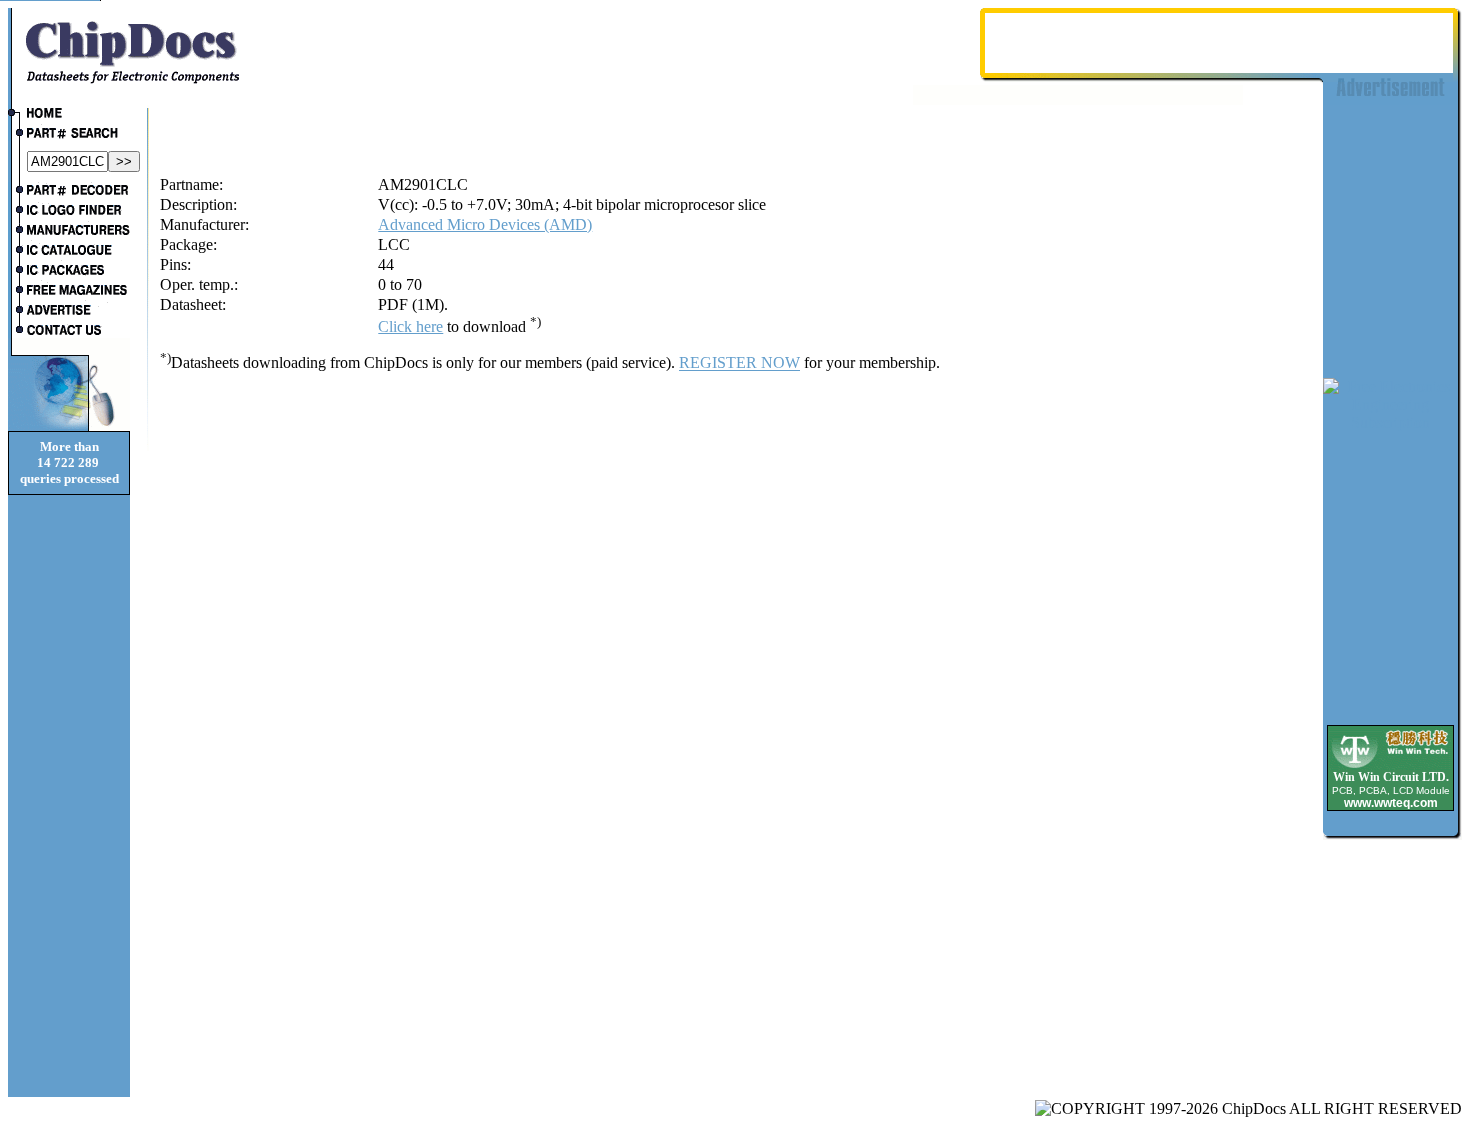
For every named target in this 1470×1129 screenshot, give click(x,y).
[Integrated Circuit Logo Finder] (69, 212)
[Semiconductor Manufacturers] (69, 232)
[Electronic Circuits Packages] (69, 272)
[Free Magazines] (69, 292)
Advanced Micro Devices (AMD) (485, 224)
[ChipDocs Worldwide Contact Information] (69, 330)
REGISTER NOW (739, 363)
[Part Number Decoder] (69, 192)
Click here (410, 326)
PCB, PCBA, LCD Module (1391, 790)
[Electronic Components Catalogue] (69, 252)
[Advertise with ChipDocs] (69, 312)
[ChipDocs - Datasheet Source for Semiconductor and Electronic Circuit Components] (69, 115)
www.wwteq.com (1391, 803)
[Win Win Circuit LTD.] (1390, 766)
